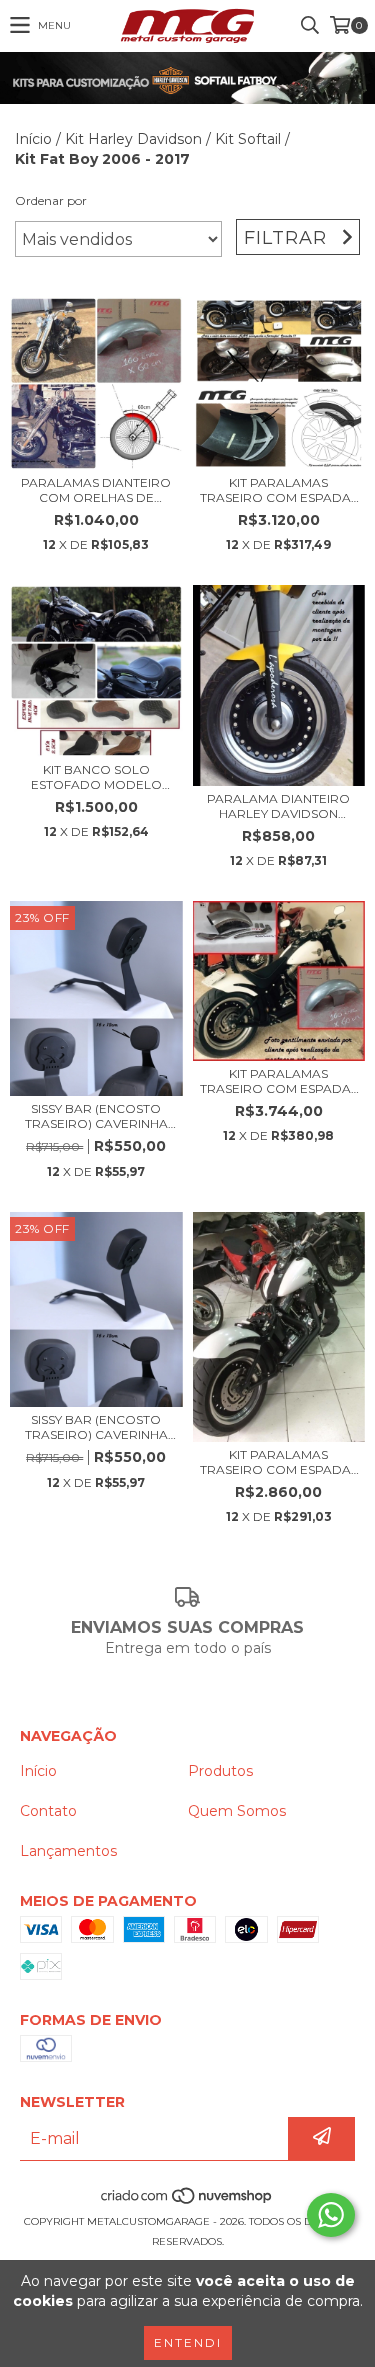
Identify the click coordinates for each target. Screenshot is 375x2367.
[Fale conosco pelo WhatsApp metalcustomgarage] (331, 2215)
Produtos (220, 1771)
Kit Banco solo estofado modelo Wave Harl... (96, 777)
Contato (48, 1811)
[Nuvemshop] (187, 2201)
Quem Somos (237, 1811)
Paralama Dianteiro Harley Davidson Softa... (278, 806)
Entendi (188, 2342)
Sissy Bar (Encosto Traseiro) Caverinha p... (96, 1116)
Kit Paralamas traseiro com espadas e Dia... (279, 1081)
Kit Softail (248, 139)
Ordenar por (51, 200)
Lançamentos (68, 1851)
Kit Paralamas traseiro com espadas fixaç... (279, 490)
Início (33, 139)
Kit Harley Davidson (133, 139)
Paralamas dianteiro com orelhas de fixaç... (96, 490)
